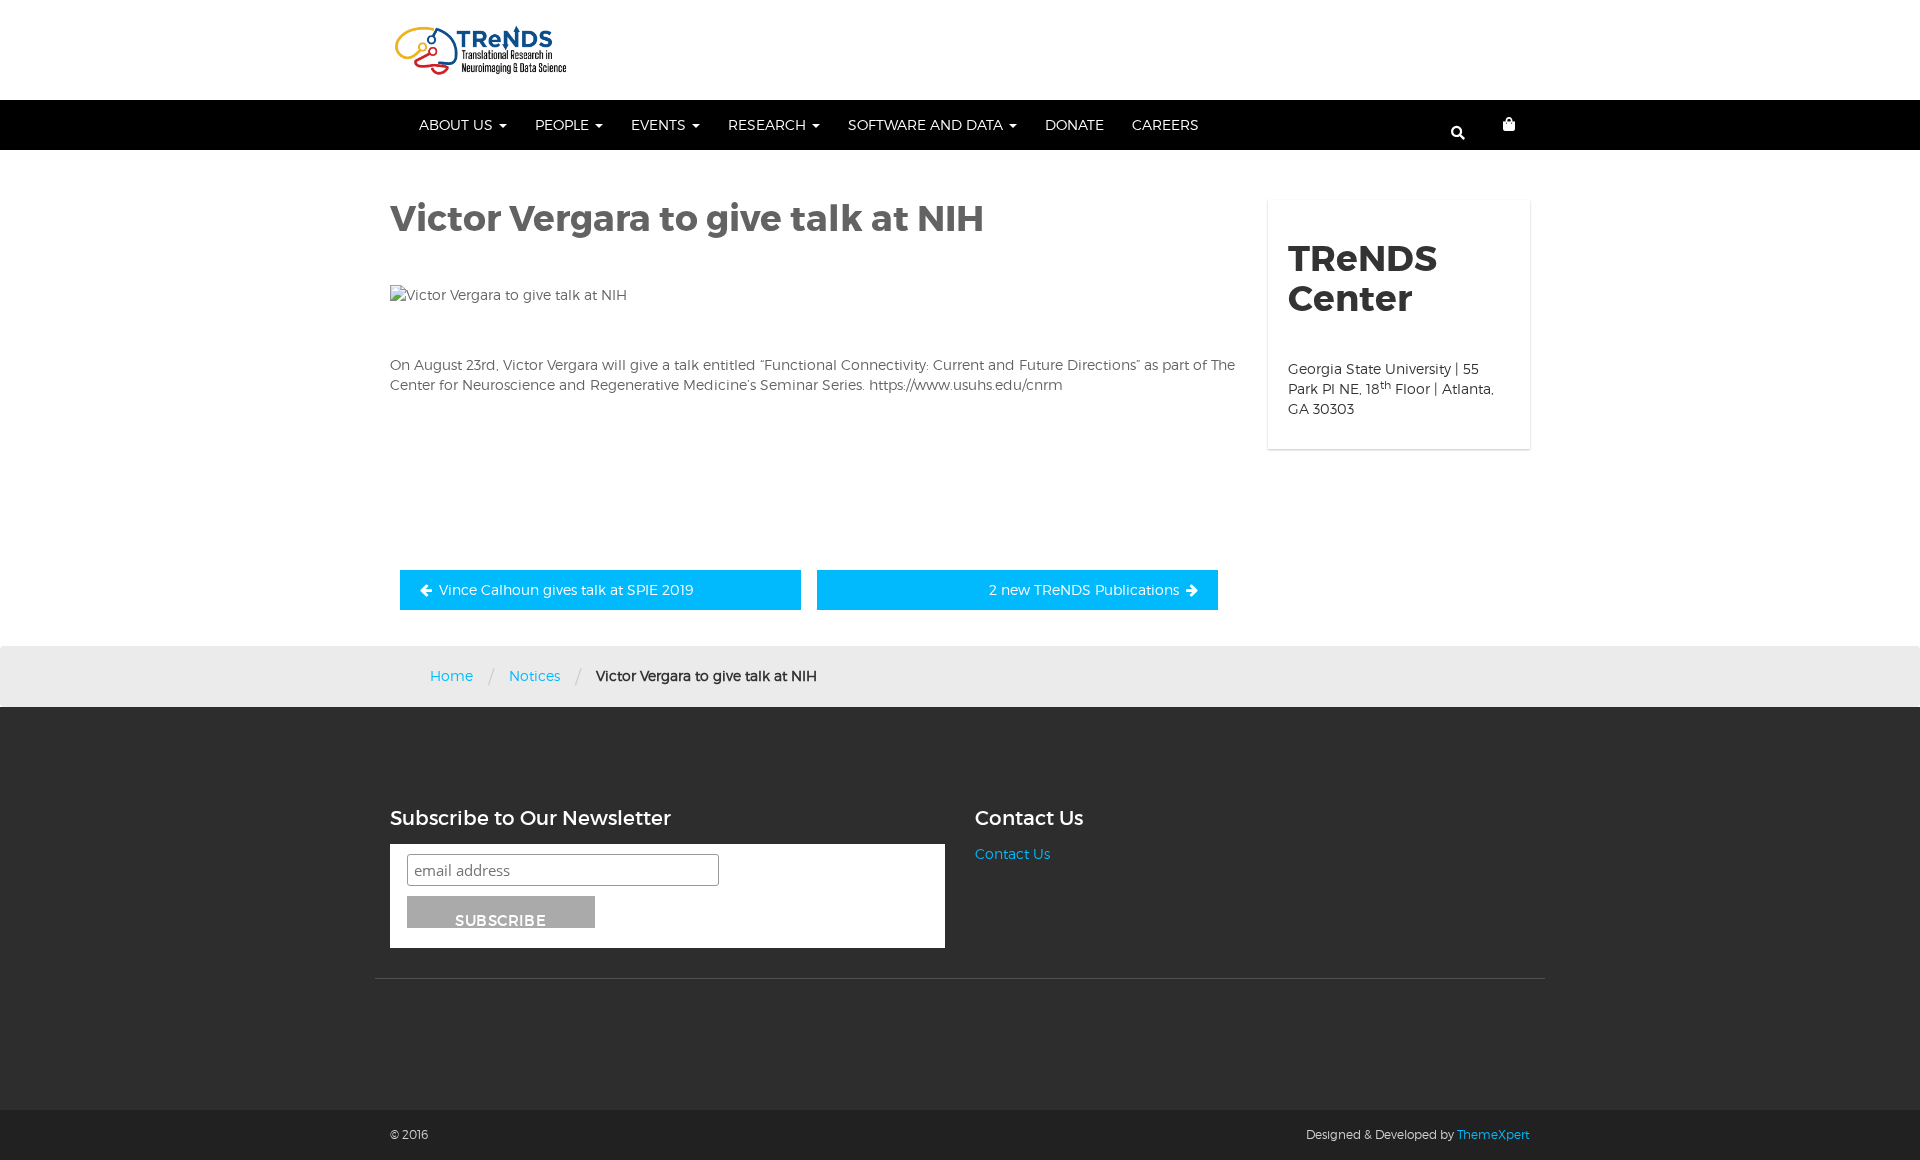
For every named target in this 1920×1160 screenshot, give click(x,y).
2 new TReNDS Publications (1084, 589)
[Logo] (480, 50)
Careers (1165, 124)
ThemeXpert (1493, 1134)
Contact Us (1012, 853)
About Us (458, 124)
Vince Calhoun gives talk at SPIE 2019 (566, 589)
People (564, 124)
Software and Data (927, 124)
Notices (534, 675)
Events (660, 124)
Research (769, 124)
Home (451, 675)
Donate (1074, 124)
